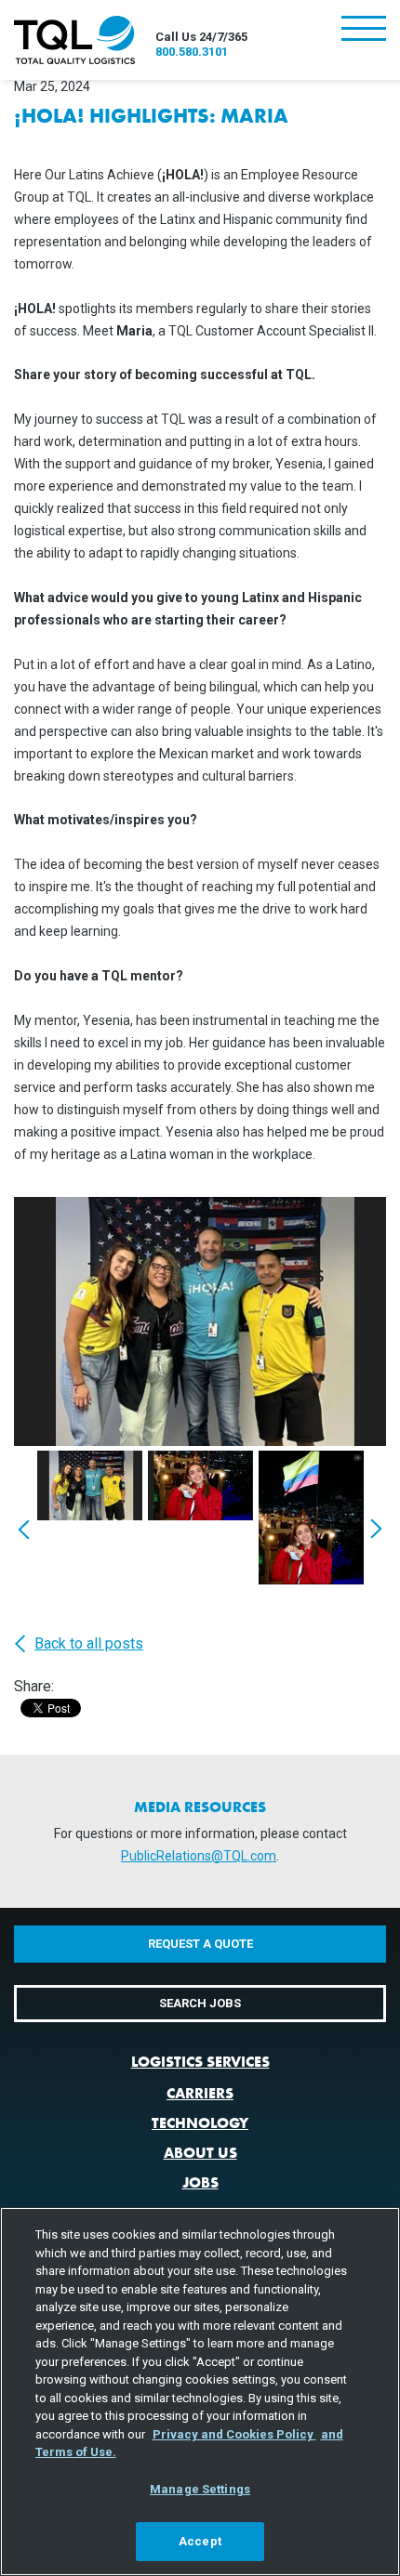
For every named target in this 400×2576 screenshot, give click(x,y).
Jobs (200, 2182)
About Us (200, 2153)
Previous (24, 1528)
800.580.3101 (192, 52)
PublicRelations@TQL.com (199, 1856)
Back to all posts (89, 1644)
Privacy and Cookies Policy (234, 2434)
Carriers (200, 2093)
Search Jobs (200, 2003)
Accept (200, 2541)
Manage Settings (200, 2489)
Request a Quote (200, 1944)
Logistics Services (200, 2062)
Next (376, 1528)
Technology (200, 2123)
